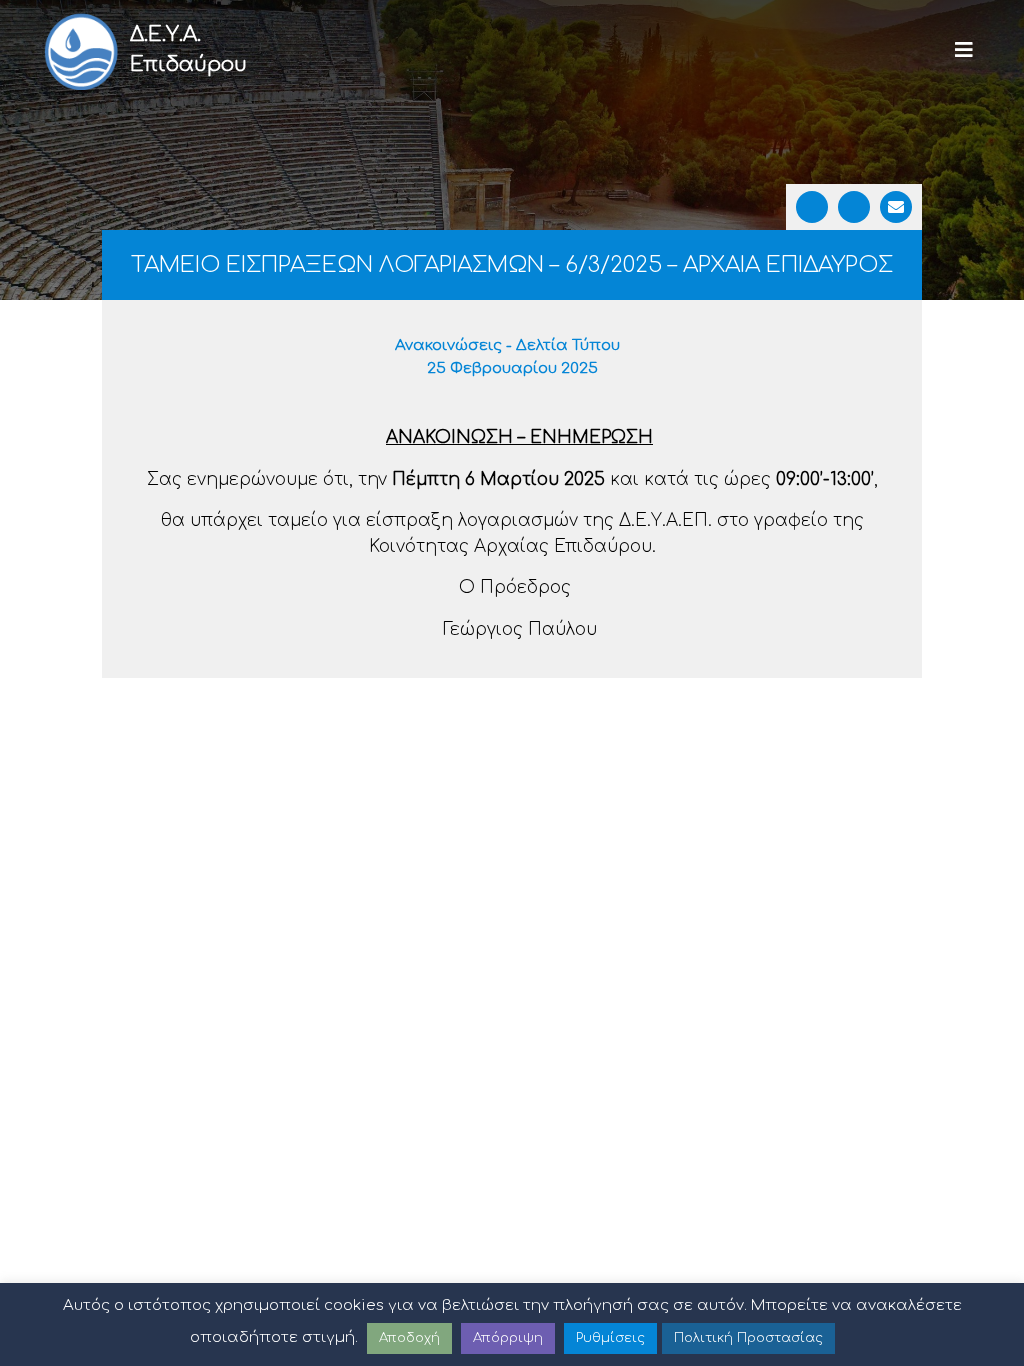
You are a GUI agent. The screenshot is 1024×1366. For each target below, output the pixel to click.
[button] (964, 50)
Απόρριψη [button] (508, 1338)
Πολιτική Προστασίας (748, 1338)
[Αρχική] (80, 50)
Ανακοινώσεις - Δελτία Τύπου (507, 345)
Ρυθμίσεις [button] (610, 1338)
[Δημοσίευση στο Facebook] (812, 207)
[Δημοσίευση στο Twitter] (854, 207)
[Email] (896, 207)
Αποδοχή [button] (409, 1338)
